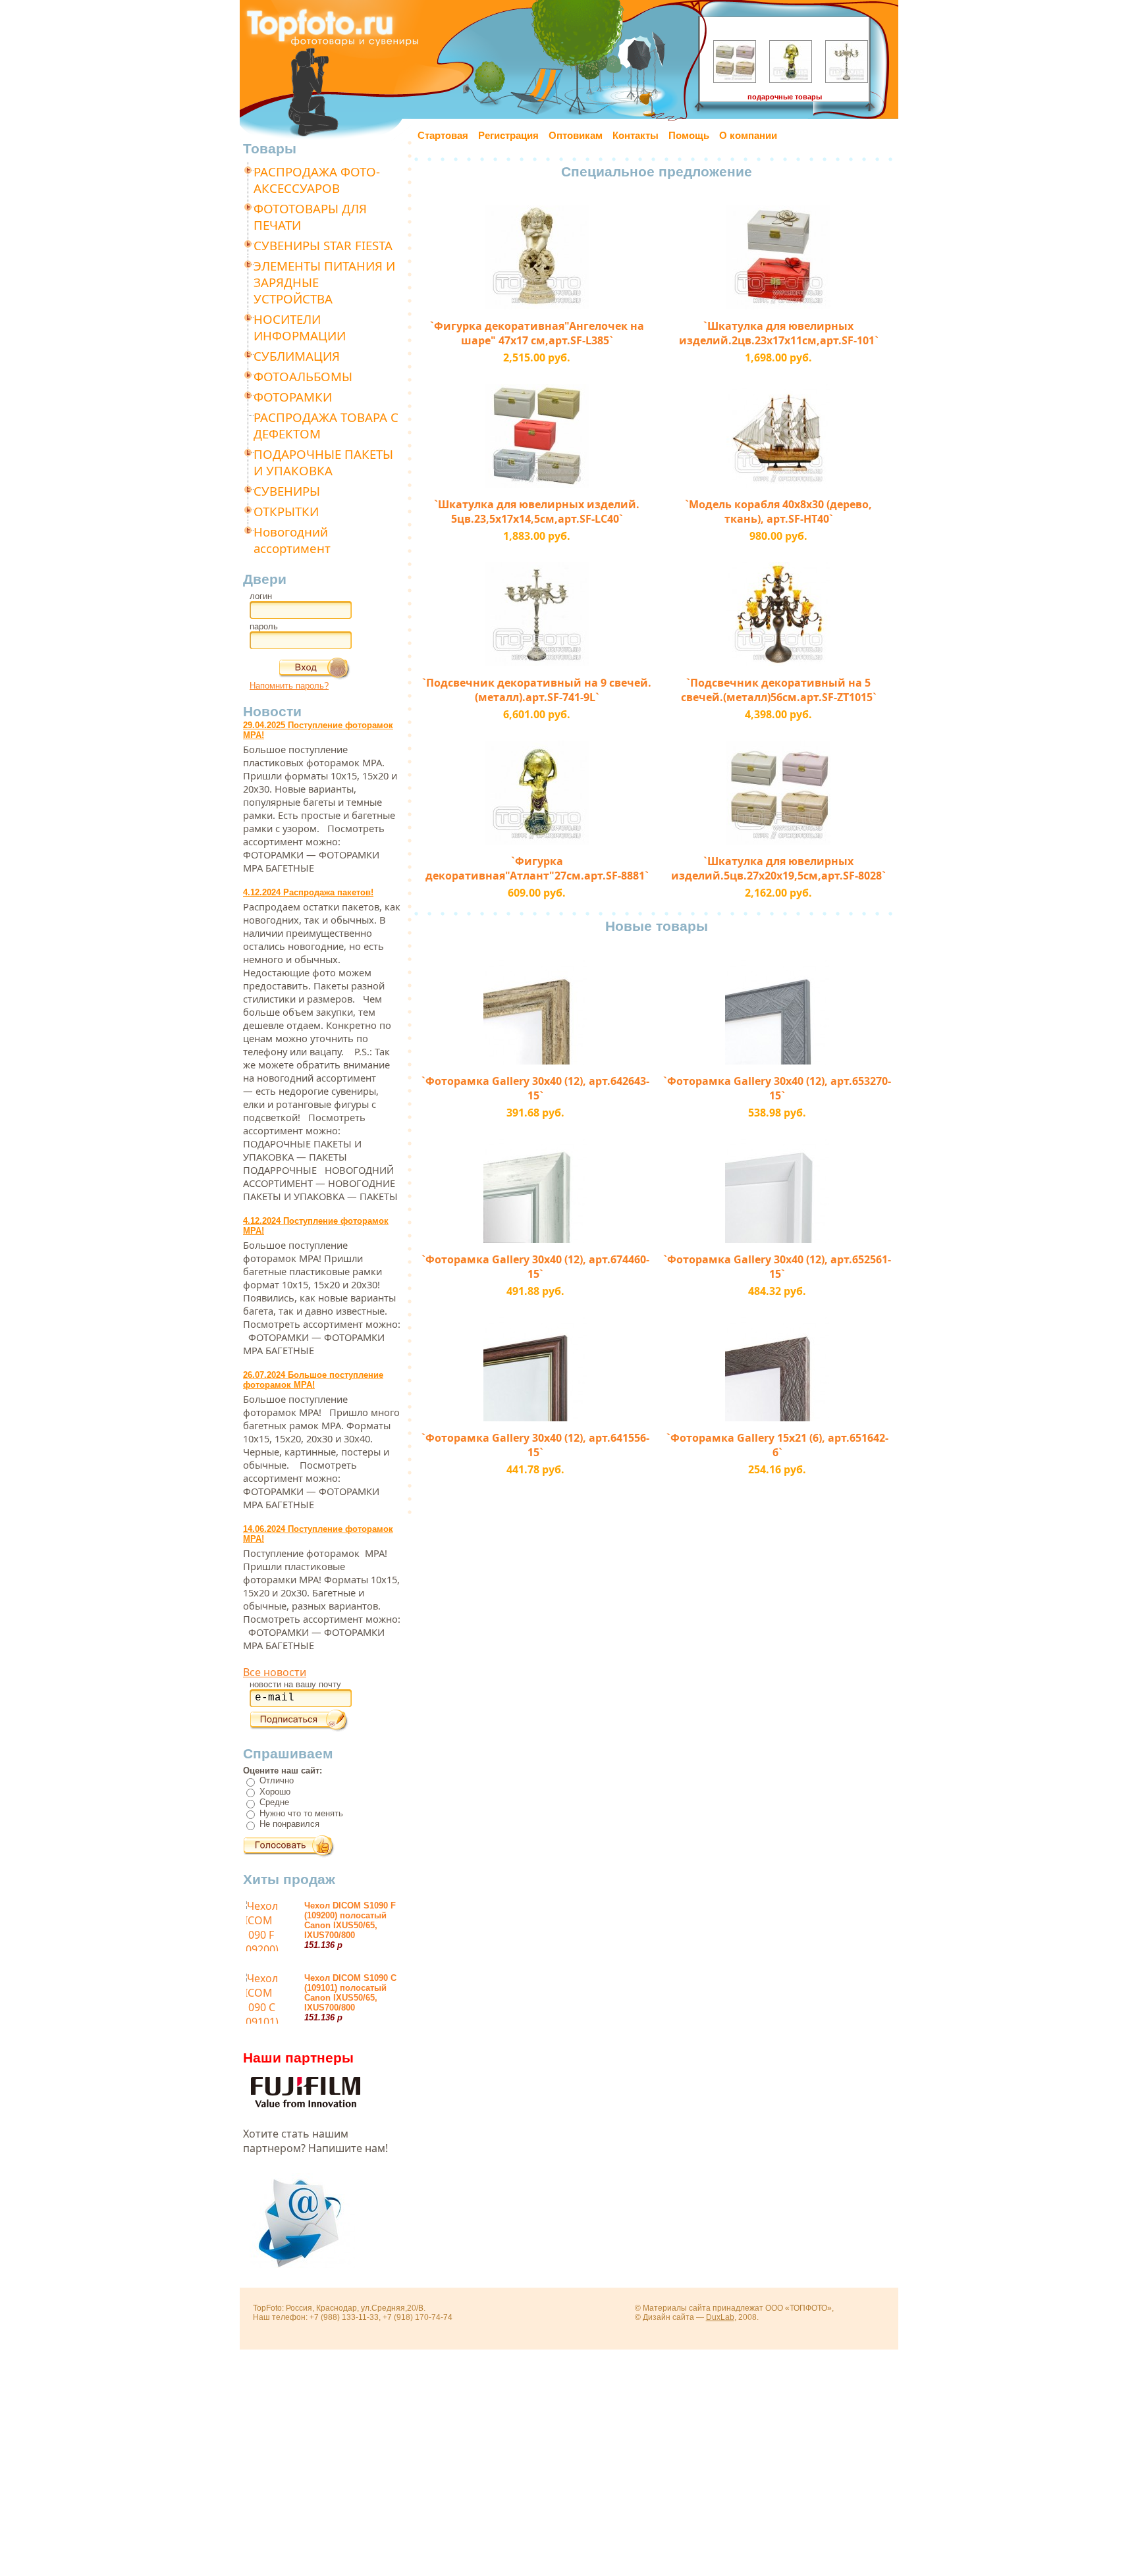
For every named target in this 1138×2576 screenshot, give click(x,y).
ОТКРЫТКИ (286, 511)
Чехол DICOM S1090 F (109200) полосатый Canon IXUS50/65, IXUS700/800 (350, 1920)
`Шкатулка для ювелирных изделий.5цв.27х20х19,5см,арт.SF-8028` (778, 868)
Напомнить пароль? (289, 686)
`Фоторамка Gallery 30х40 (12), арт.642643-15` (535, 1088)
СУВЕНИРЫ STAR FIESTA (323, 245)
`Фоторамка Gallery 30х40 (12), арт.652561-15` (777, 1267)
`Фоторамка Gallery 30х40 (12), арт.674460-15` (535, 1267)
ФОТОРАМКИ (293, 397)
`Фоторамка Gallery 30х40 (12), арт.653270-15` (777, 1088)
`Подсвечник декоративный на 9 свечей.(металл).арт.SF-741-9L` (537, 690)
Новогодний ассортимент (292, 540)
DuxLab (720, 2317)
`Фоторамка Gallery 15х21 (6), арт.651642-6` (777, 1445)
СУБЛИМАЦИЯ (297, 356)
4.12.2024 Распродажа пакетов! (308, 892)
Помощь (689, 136)
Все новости (275, 1672)
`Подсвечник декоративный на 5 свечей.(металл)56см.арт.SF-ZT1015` (779, 690)
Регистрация (508, 136)
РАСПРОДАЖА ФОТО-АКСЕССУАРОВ (317, 180)
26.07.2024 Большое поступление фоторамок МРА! (313, 1380)
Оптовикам (576, 136)
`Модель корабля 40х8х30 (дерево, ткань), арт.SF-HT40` (778, 512)
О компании (748, 136)
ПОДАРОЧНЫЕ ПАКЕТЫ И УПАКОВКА (323, 462)
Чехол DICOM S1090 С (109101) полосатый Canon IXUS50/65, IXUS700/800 (350, 1993)
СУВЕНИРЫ (287, 491)
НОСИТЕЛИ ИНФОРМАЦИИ (300, 327)
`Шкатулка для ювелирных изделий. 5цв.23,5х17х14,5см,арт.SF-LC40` (537, 512)
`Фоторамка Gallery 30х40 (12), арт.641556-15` (535, 1445)
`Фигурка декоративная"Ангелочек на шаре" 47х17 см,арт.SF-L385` (537, 333)
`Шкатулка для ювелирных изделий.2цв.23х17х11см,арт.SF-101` (779, 333)
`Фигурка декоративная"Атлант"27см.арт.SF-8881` (537, 868)
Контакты (636, 136)
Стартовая (443, 136)
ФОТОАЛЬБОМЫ (303, 376)
